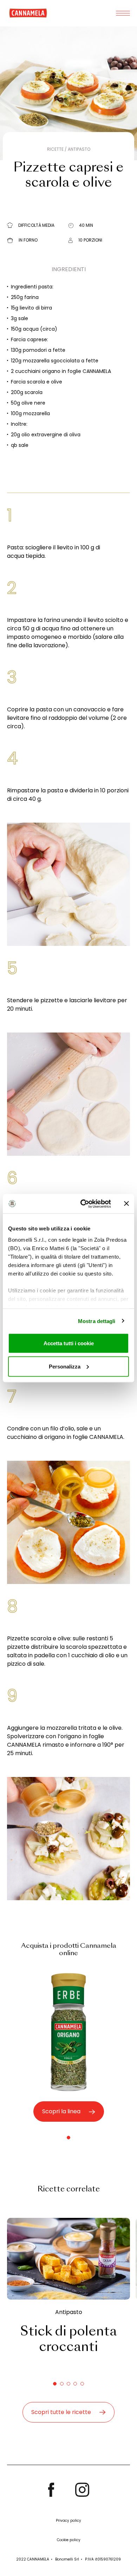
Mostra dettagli (97, 1321)
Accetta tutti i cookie (69, 1343)
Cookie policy (69, 2540)
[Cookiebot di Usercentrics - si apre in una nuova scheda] (83, 1204)
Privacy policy (68, 2521)
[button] (68, 2138)
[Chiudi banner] (126, 1204)
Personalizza (65, 1366)
